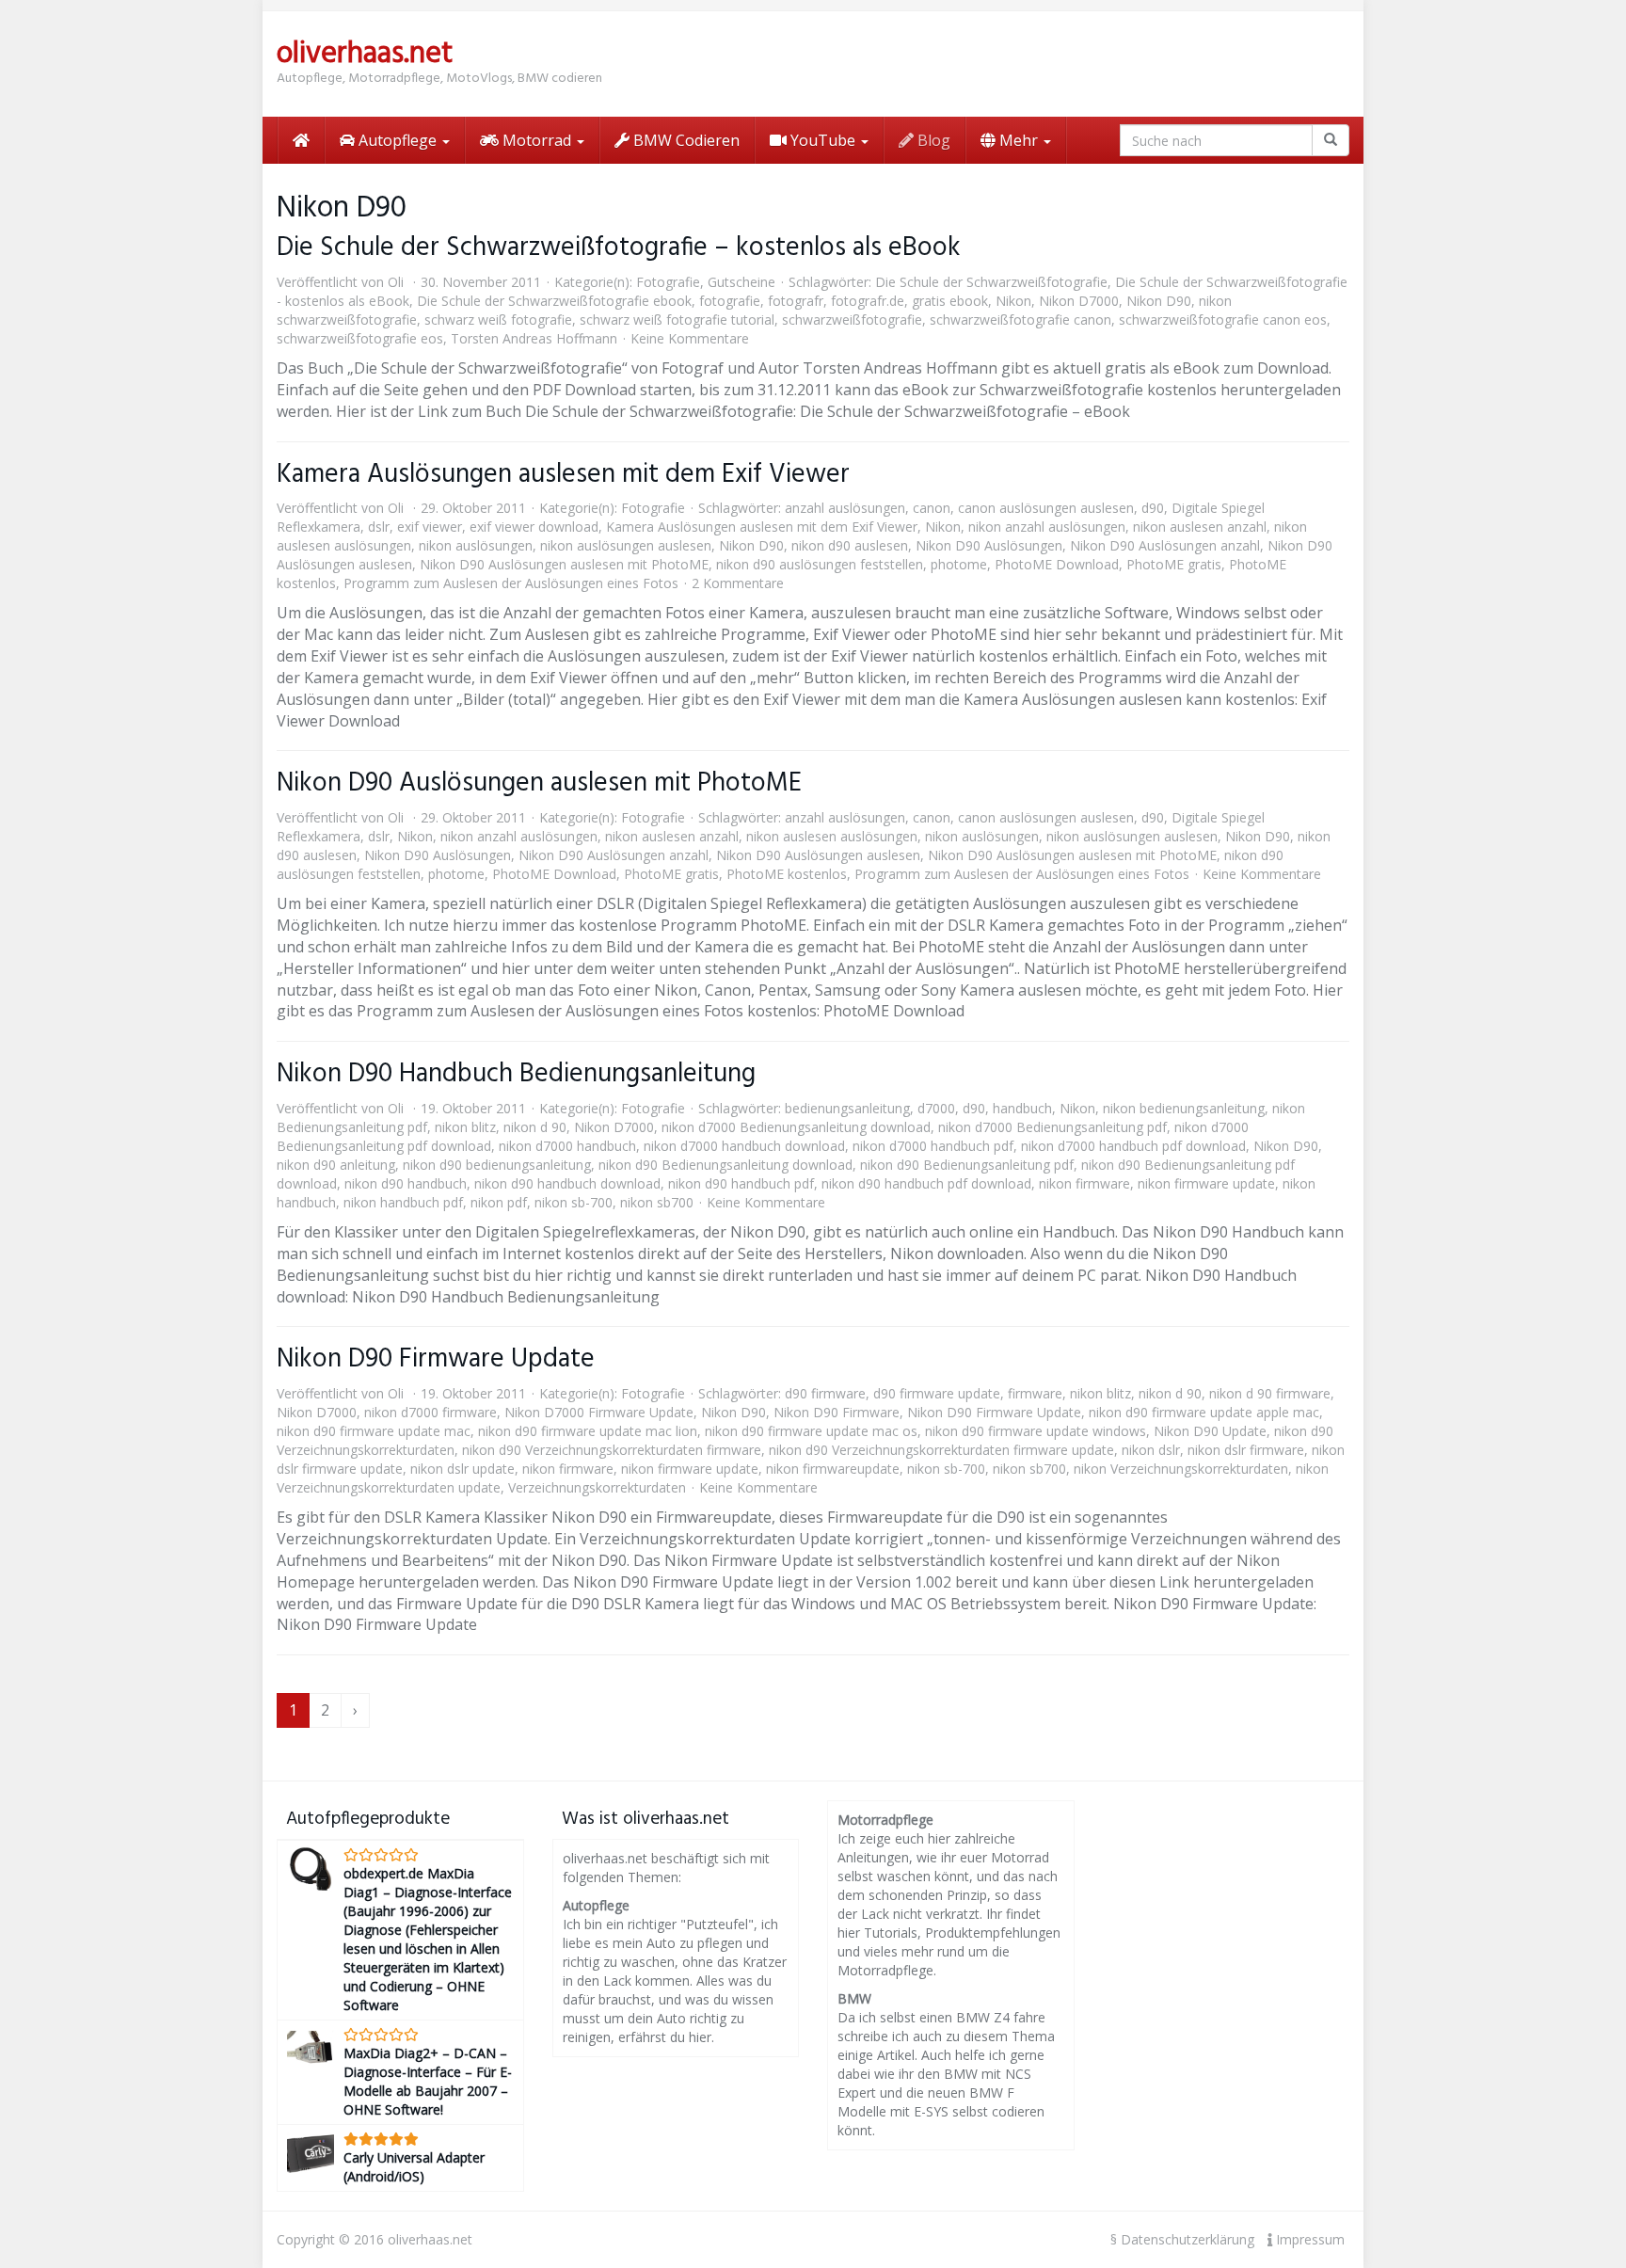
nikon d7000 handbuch (567, 1146)
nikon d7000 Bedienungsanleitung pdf (1052, 1127)
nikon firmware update (1206, 1183)
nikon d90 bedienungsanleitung (497, 1165)
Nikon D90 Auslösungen (989, 545)
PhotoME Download (1057, 564)
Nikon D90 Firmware (837, 1412)
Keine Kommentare (690, 338)
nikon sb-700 (574, 1202)
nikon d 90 (535, 1127)
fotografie (730, 301)
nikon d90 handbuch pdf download (926, 1183)
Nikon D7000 (1079, 301)
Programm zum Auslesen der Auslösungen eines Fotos (511, 583)
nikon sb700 (657, 1202)
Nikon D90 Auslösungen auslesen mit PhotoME (564, 564)
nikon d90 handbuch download (567, 1183)
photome (959, 564)
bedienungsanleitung (847, 1108)
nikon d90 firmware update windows (1036, 1431)
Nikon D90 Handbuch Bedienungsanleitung (516, 1074)
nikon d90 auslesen (850, 545)
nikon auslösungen (476, 545)
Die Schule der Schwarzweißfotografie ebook (554, 301)
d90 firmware (825, 1393)
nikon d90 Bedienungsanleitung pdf (967, 1165)
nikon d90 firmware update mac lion (588, 1431)
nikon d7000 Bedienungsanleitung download (796, 1127)
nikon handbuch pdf (403, 1202)
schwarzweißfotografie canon (1020, 319)
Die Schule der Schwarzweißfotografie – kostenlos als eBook (619, 248)
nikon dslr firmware (1246, 1450)
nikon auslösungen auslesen (626, 545)
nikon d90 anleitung (336, 1165)
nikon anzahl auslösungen (1047, 527)
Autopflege (398, 140)
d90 (1153, 508)
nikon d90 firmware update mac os (811, 1431)
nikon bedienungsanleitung (1184, 1108)
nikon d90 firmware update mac (374, 1431)
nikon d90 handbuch (406, 1183)
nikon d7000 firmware (430, 1412)
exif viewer (430, 527)
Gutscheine (741, 282)
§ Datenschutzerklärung (1182, 2239)
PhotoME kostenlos (787, 874)
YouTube (823, 140)
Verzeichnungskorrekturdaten (597, 1487)
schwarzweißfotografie (852, 319)
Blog (932, 140)
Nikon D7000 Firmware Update (599, 1412)
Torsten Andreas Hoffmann (534, 338)
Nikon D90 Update (1210, 1431)
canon (932, 508)
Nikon (1013, 301)
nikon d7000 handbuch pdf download (1133, 1146)
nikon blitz (465, 1127)
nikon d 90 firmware (1270, 1393)
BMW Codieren (685, 140)
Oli (396, 282)
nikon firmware (1084, 1183)
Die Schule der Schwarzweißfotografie (991, 282)
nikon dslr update (462, 1469)
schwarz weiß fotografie (498, 319)
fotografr (796, 301)
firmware (1035, 1393)
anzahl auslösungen (845, 508)
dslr (379, 527)
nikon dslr (1151, 1450)
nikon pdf (499, 1202)
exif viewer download (534, 527)
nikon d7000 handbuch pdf (933, 1146)
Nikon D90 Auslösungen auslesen (818, 855)
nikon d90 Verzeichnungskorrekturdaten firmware (612, 1450)
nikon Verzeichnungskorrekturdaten (1181, 1469)
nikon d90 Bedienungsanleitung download (725, 1165)
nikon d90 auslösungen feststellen (820, 564)
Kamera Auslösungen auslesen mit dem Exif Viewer (563, 475)
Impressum (1308, 2239)
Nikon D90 (1159, 301)
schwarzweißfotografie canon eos (1223, 319)
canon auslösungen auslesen (1046, 508)
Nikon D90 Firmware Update (436, 1359)
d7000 (936, 1108)
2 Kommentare (738, 583)
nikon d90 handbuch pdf (741, 1183)
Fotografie (668, 282)
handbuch (1022, 1108)
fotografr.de (868, 301)
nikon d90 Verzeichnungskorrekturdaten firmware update (941, 1450)
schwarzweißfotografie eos (360, 338)
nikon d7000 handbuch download (744, 1146)
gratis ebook (950, 301)
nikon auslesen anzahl (1200, 527)
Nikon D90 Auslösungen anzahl (1165, 545)
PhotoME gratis (1174, 564)
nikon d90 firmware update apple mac (1204, 1412)
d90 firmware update (937, 1393)
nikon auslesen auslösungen (832, 836)
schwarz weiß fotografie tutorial (677, 319)
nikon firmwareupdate (833, 1469)
